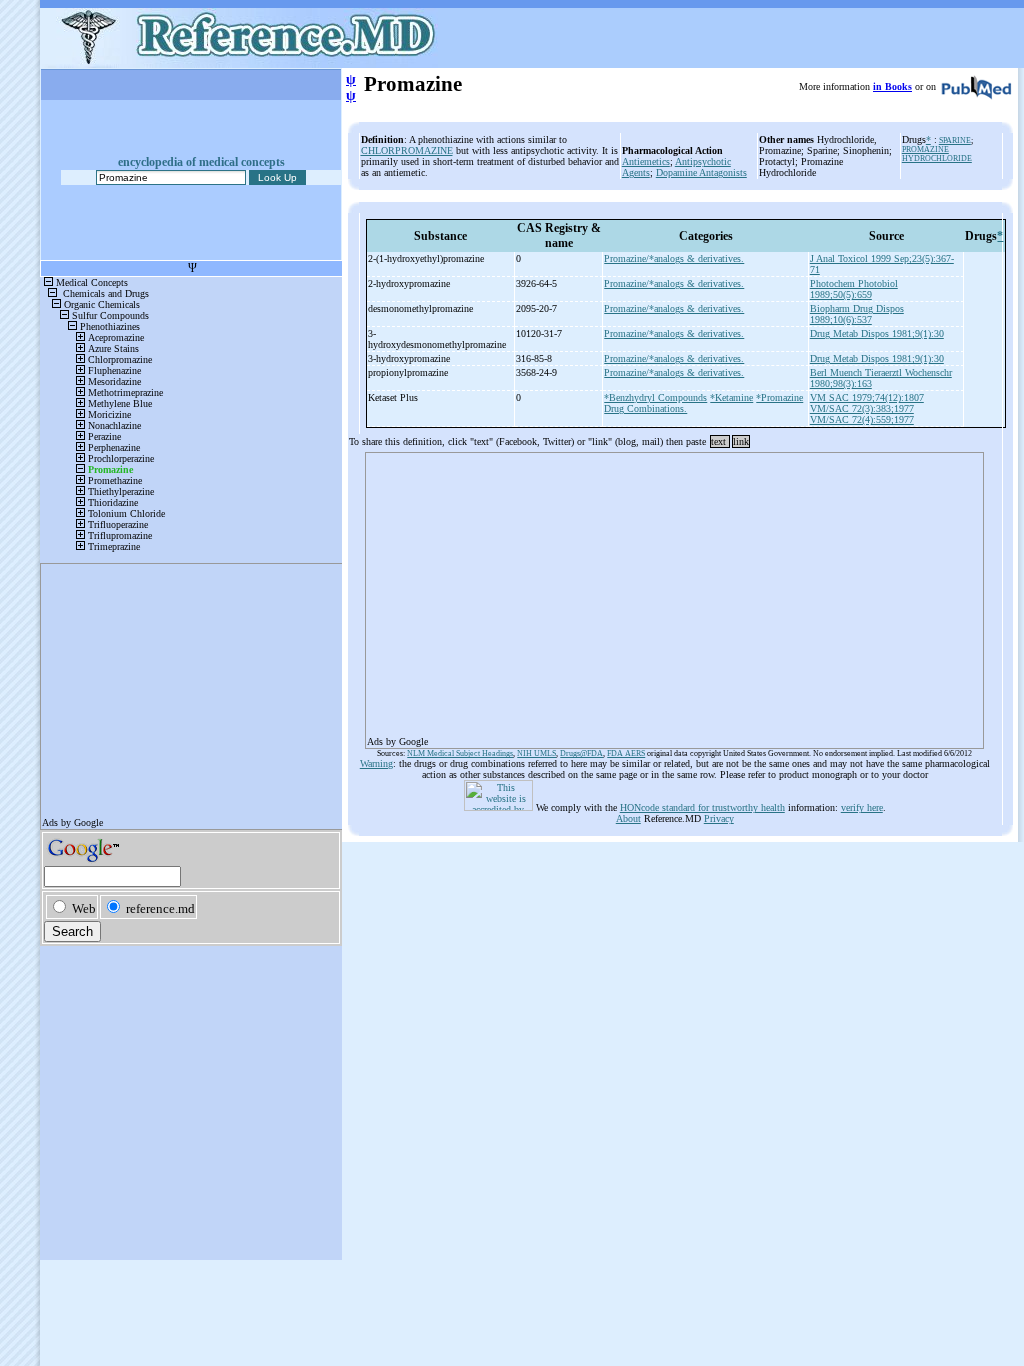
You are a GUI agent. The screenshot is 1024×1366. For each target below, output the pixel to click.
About (628, 818)
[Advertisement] (674, 594)
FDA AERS (626, 753)
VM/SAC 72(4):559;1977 (862, 419)
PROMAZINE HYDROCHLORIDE (937, 154)
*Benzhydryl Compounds (655, 397)
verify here (862, 807)
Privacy (719, 818)
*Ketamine (731, 397)
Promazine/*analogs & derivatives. (674, 258)
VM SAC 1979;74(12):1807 (867, 397)
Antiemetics (646, 161)
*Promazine (779, 397)
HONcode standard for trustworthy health (702, 807)
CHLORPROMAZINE (407, 150)
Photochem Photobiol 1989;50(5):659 (854, 289)
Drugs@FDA (581, 753)
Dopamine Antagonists (701, 172)
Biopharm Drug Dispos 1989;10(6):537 (857, 314)
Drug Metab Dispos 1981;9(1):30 (877, 333)
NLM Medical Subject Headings (460, 753)
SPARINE (955, 140)
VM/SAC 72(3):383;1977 (862, 408)
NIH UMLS (536, 753)
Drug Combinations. (645, 408)
